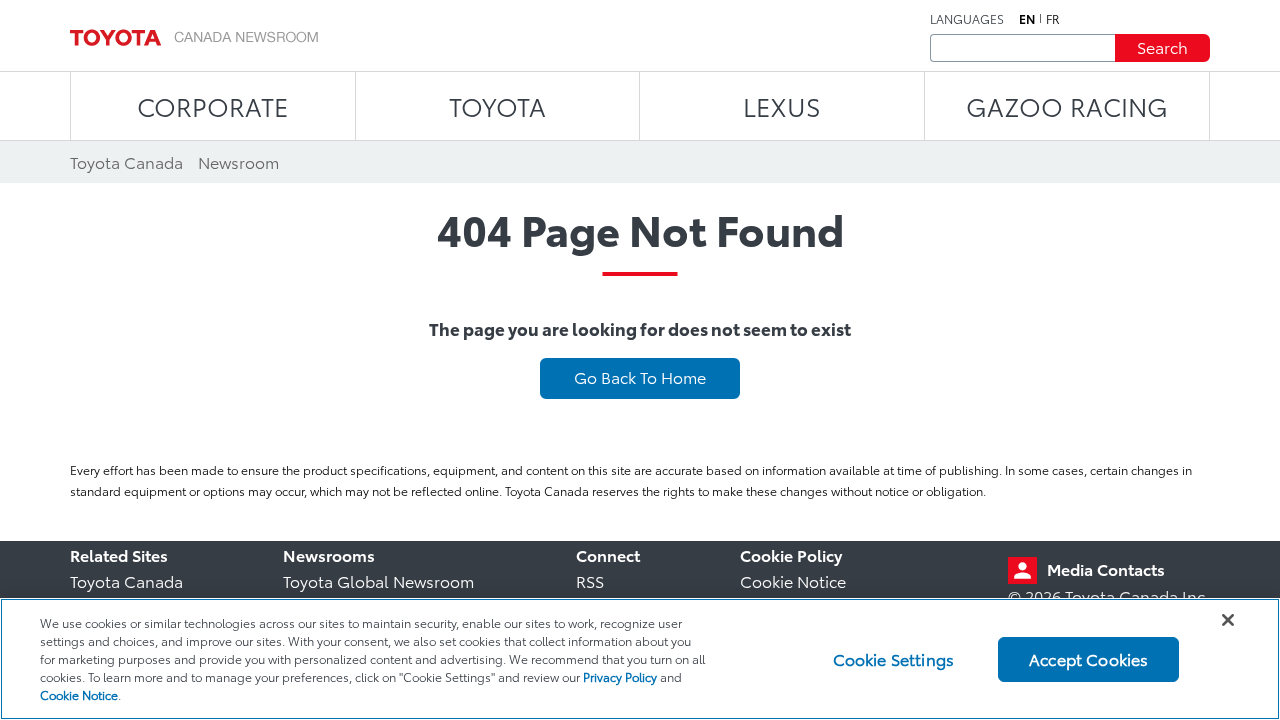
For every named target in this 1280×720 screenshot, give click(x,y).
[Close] (1228, 620)
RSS (590, 580)
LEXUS (782, 105)
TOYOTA (497, 105)
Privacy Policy (620, 676)
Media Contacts (1106, 568)
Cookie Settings (893, 658)
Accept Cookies (1088, 658)
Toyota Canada (126, 580)
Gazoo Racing (1067, 105)
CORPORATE (212, 105)
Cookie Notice (793, 580)
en (1027, 19)
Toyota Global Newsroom (378, 580)
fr (1053, 19)
